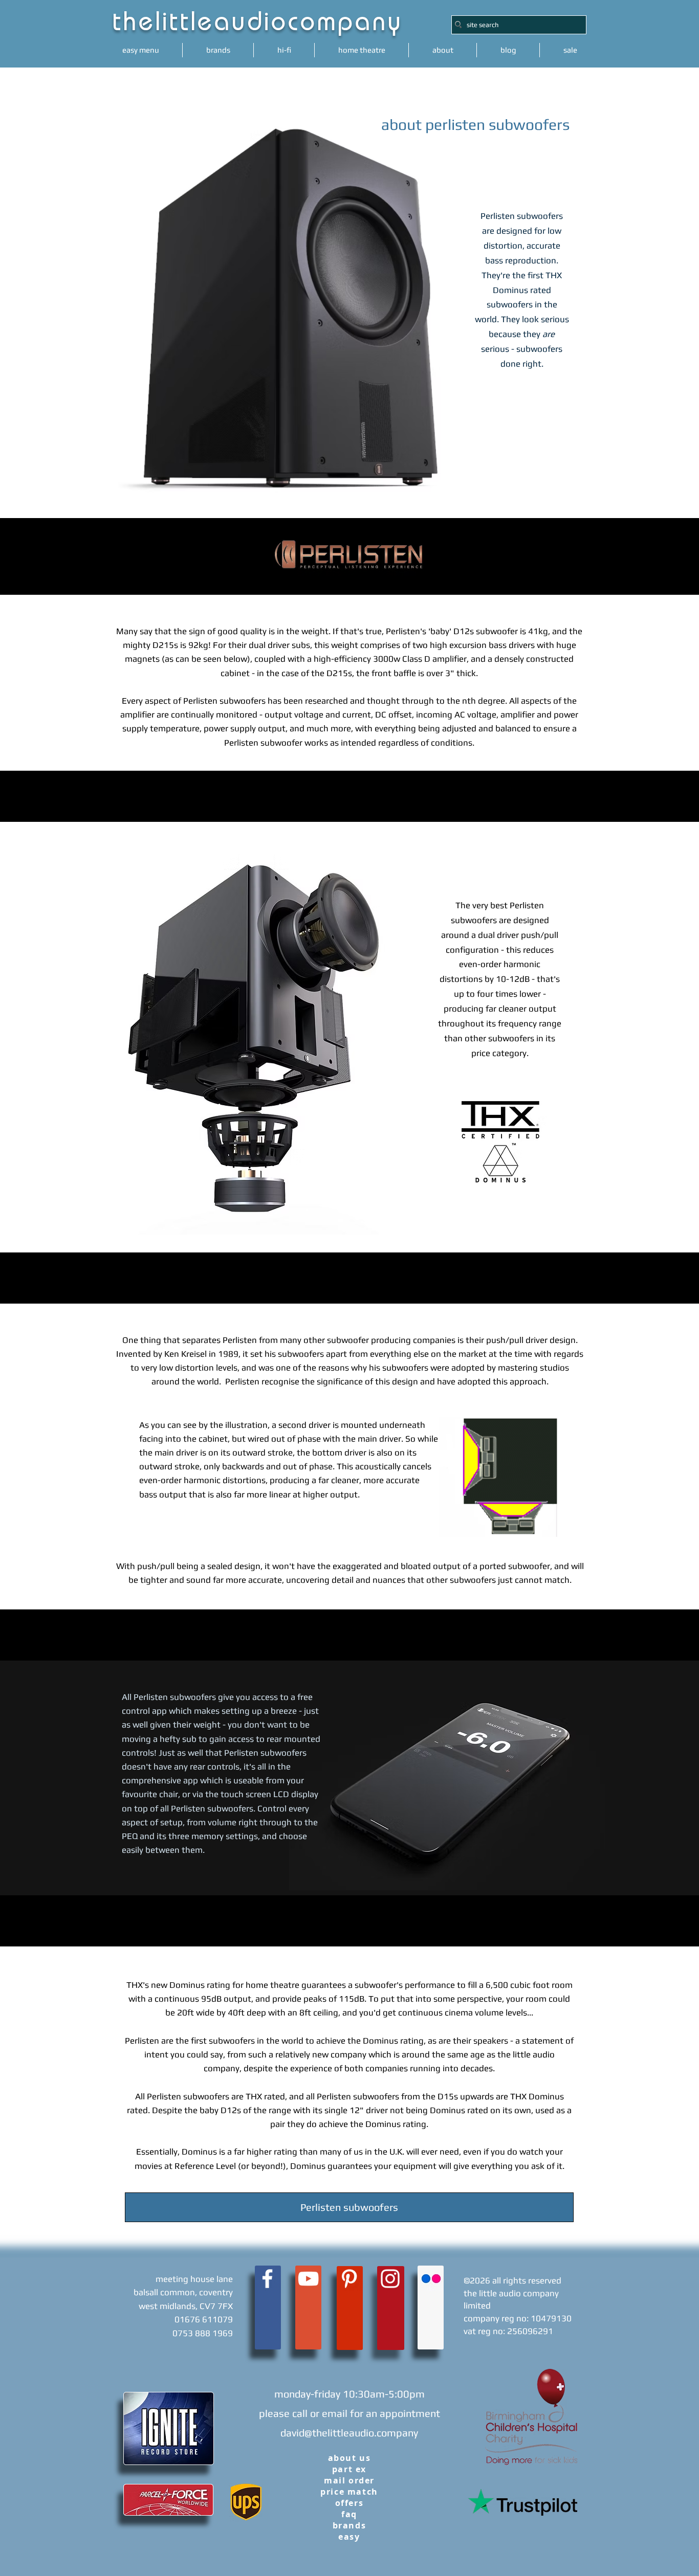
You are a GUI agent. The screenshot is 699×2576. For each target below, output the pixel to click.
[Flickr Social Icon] (431, 2279)
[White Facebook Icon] (267, 2279)
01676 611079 (204, 2319)
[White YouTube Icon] (308, 2279)
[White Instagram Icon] (390, 2279)
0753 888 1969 (203, 2333)
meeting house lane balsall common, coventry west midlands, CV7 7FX (183, 2292)
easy (349, 2537)
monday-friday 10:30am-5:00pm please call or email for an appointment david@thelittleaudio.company (349, 2413)
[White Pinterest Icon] (349, 2279)
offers (349, 2503)
